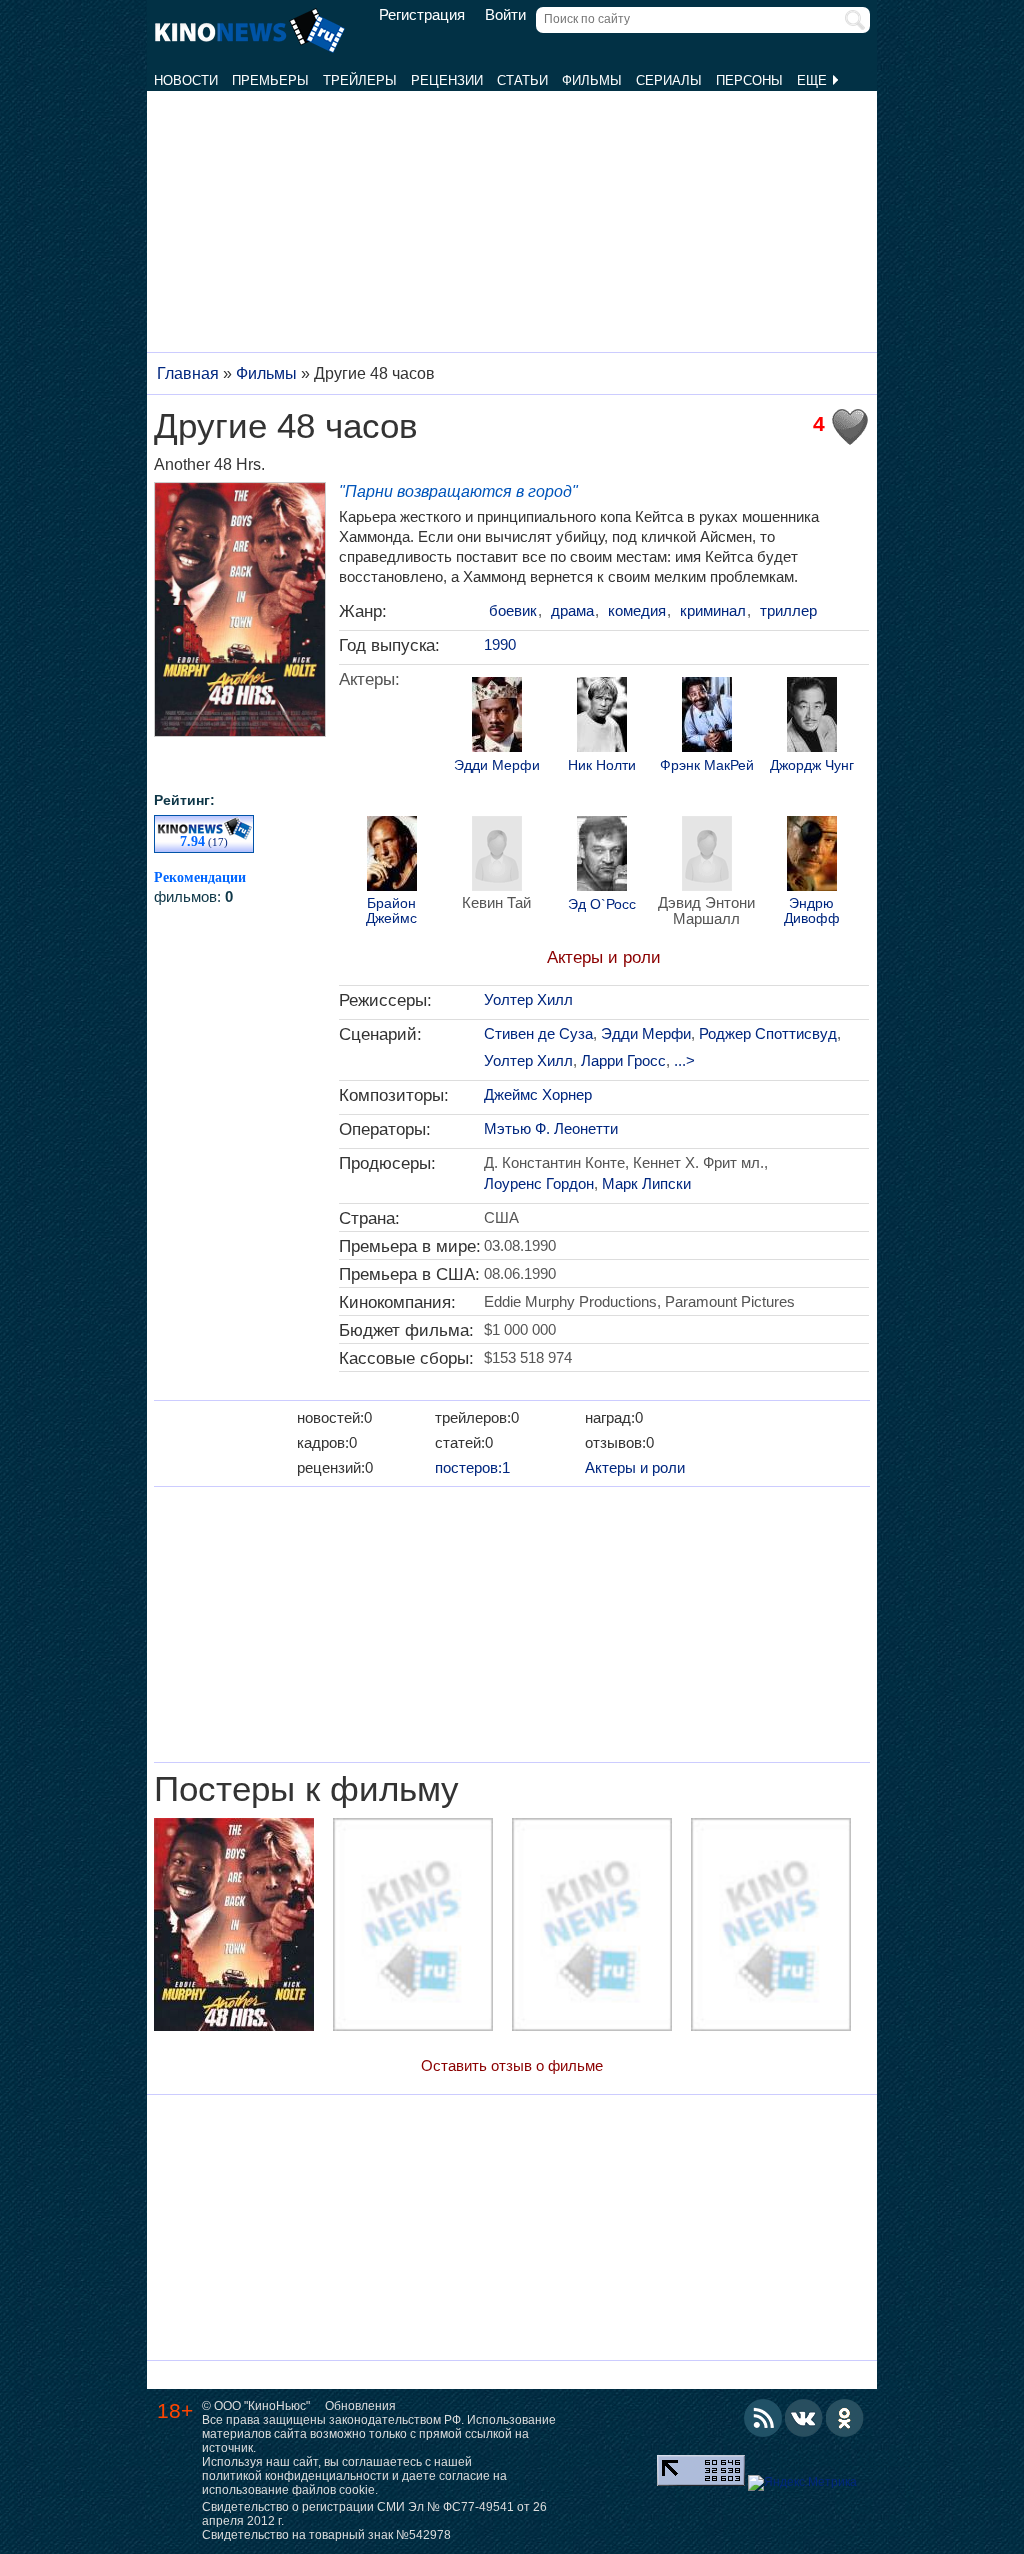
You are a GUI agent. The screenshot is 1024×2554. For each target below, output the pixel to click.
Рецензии (447, 80)
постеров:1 (472, 1467)
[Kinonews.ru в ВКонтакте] (804, 2418)
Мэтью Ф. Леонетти (551, 1128)
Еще (814, 80)
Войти (505, 15)
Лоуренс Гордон (539, 1183)
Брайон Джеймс (391, 911)
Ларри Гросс (623, 1060)
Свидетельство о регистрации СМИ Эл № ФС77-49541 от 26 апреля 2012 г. (374, 2514)
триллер (788, 610)
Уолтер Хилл (528, 999)
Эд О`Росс (602, 904)
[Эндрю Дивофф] (812, 856)
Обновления (360, 2406)
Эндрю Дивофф (812, 911)
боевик (513, 610)
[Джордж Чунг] (812, 717)
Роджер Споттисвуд (768, 1033)
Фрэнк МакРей (707, 765)
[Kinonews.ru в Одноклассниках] (845, 2418)
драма (572, 610)
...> (684, 1060)
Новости (186, 80)
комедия (637, 610)
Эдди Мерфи (497, 765)
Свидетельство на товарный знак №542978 (326, 2535)
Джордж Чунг (812, 765)
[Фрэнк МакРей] (707, 717)
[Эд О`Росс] (602, 856)
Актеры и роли (604, 957)
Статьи (522, 80)
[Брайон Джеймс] (392, 856)
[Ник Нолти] (602, 717)
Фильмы (592, 80)
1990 (500, 644)
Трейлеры (360, 80)
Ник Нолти (602, 765)
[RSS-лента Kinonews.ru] (763, 2418)
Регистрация (422, 15)
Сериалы (669, 80)
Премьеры (270, 80)
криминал (713, 610)
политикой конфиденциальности (295, 2476)
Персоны (749, 80)
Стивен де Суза (538, 1033)
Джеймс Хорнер (538, 1094)
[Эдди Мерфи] (497, 717)
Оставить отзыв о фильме (512, 2065)
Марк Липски (646, 1183)
